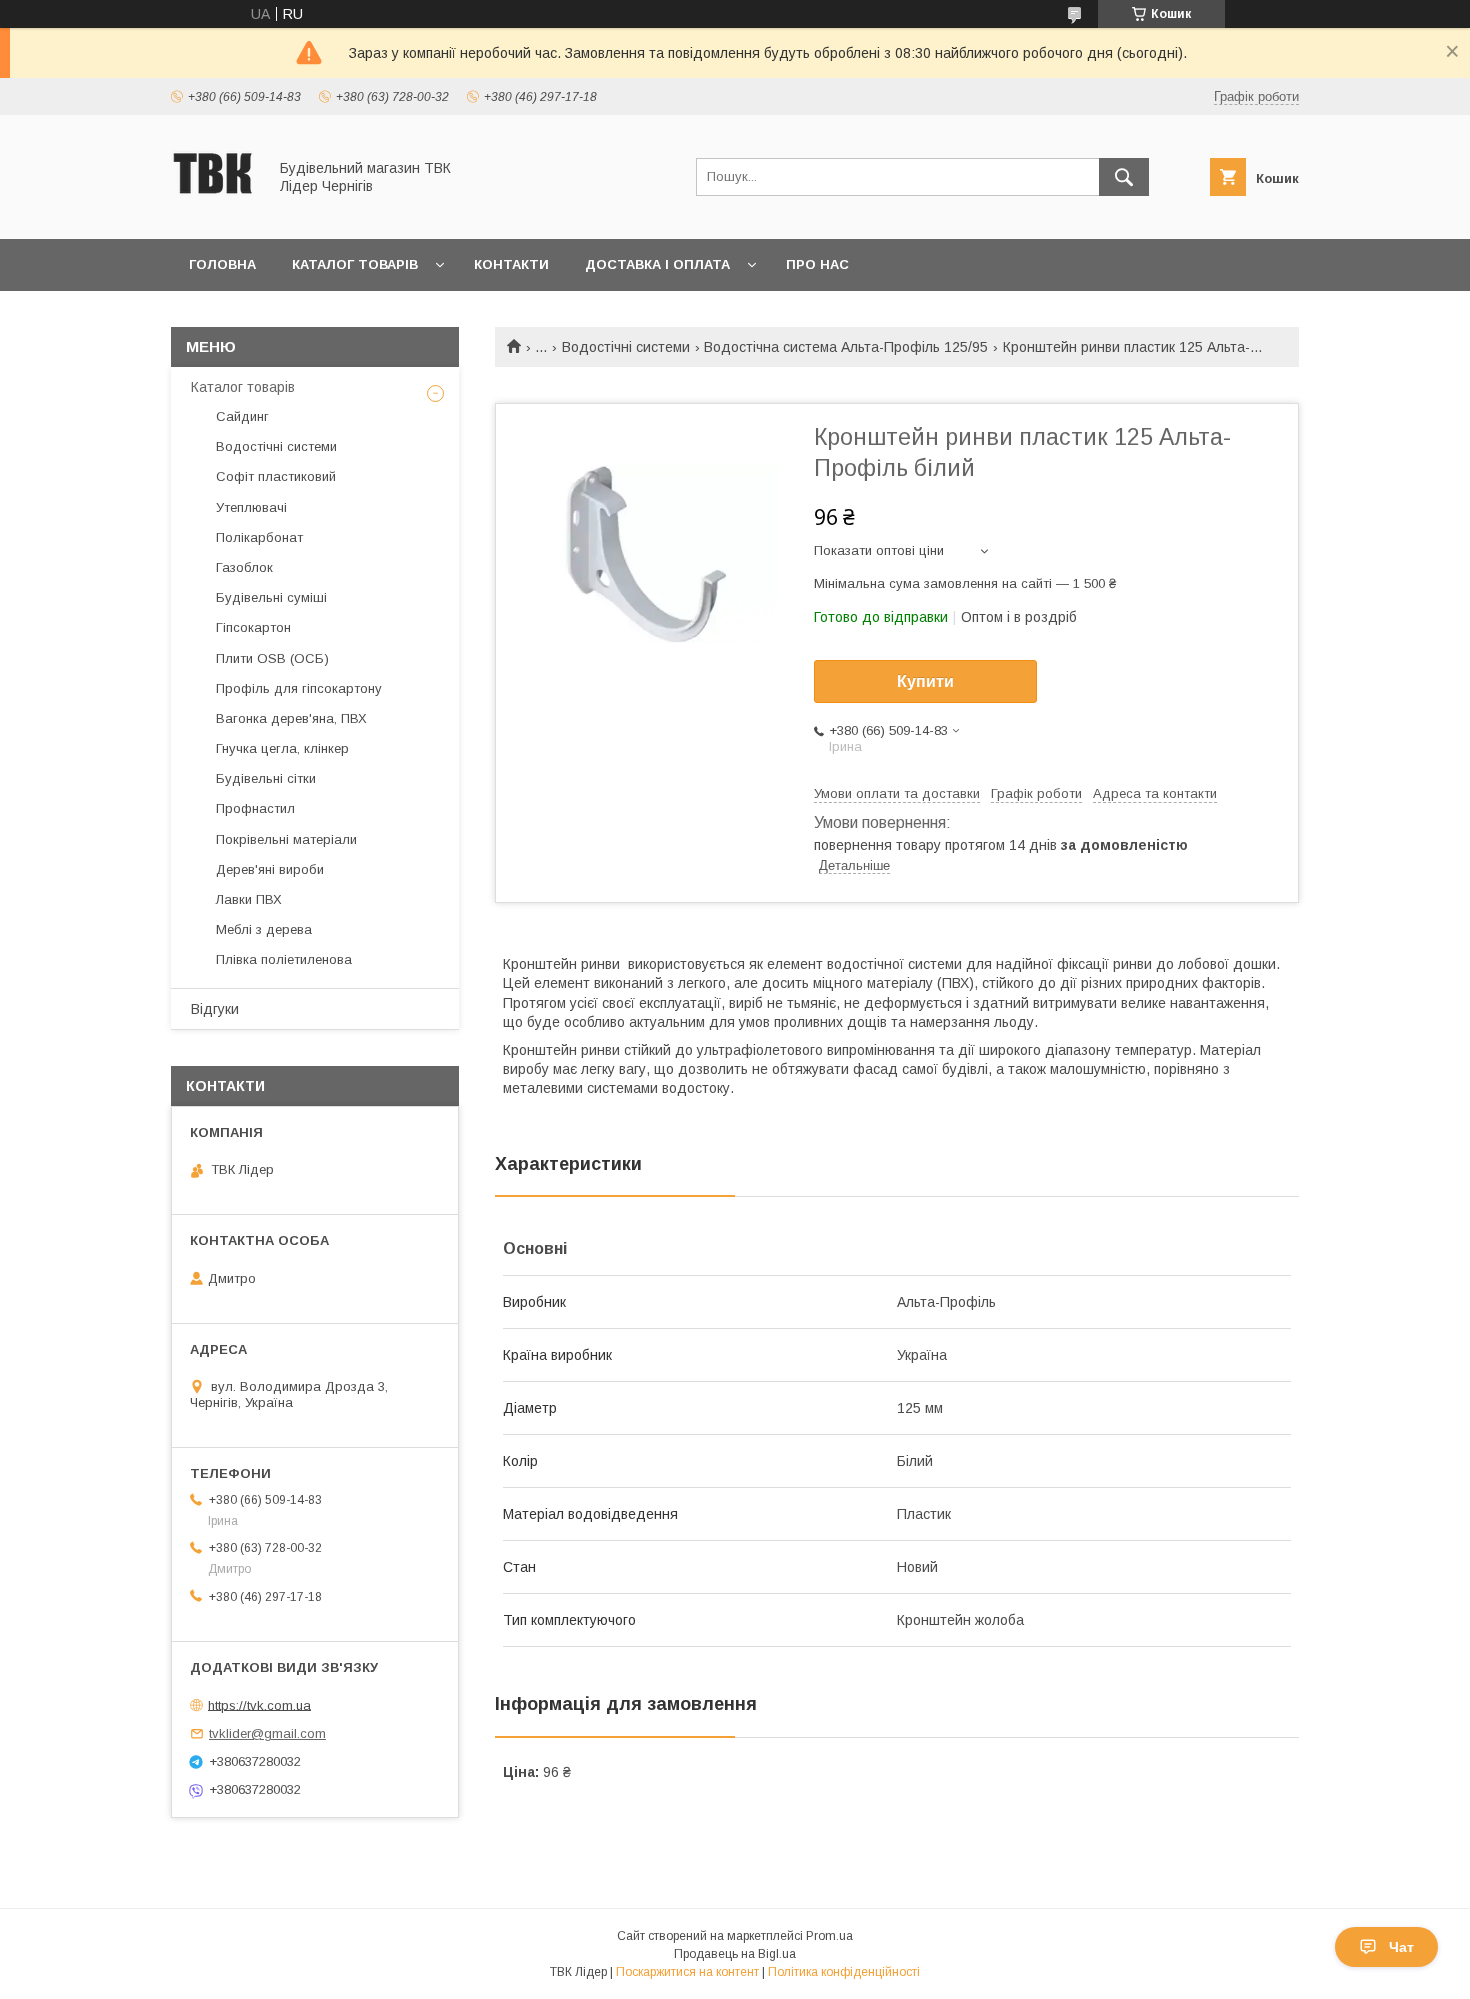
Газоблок (244, 567)
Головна (222, 264)
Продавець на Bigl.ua (735, 1954)
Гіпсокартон (253, 627)
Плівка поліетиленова (284, 959)
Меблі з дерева (264, 929)
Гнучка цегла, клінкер (282, 748)
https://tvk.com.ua (259, 1704)
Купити (925, 681)
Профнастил (255, 808)
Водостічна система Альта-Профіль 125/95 (846, 347)
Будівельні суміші (271, 597)
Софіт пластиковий (276, 476)
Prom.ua (829, 1936)
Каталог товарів (355, 264)
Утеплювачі (251, 507)
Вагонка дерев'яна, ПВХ (291, 718)
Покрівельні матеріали (286, 839)
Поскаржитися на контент (687, 1972)
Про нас (817, 264)
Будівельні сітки (266, 778)
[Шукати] (1124, 177)
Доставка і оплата (657, 264)
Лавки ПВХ (249, 899)
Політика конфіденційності (844, 1972)
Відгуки (215, 1009)
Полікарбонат (259, 537)
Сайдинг (242, 416)
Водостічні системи (626, 347)
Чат (1401, 1947)
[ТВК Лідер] (213, 213)
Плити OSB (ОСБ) (272, 658)
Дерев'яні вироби (270, 869)
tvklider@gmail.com (267, 1733)
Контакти (511, 264)
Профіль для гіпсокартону (299, 688)
